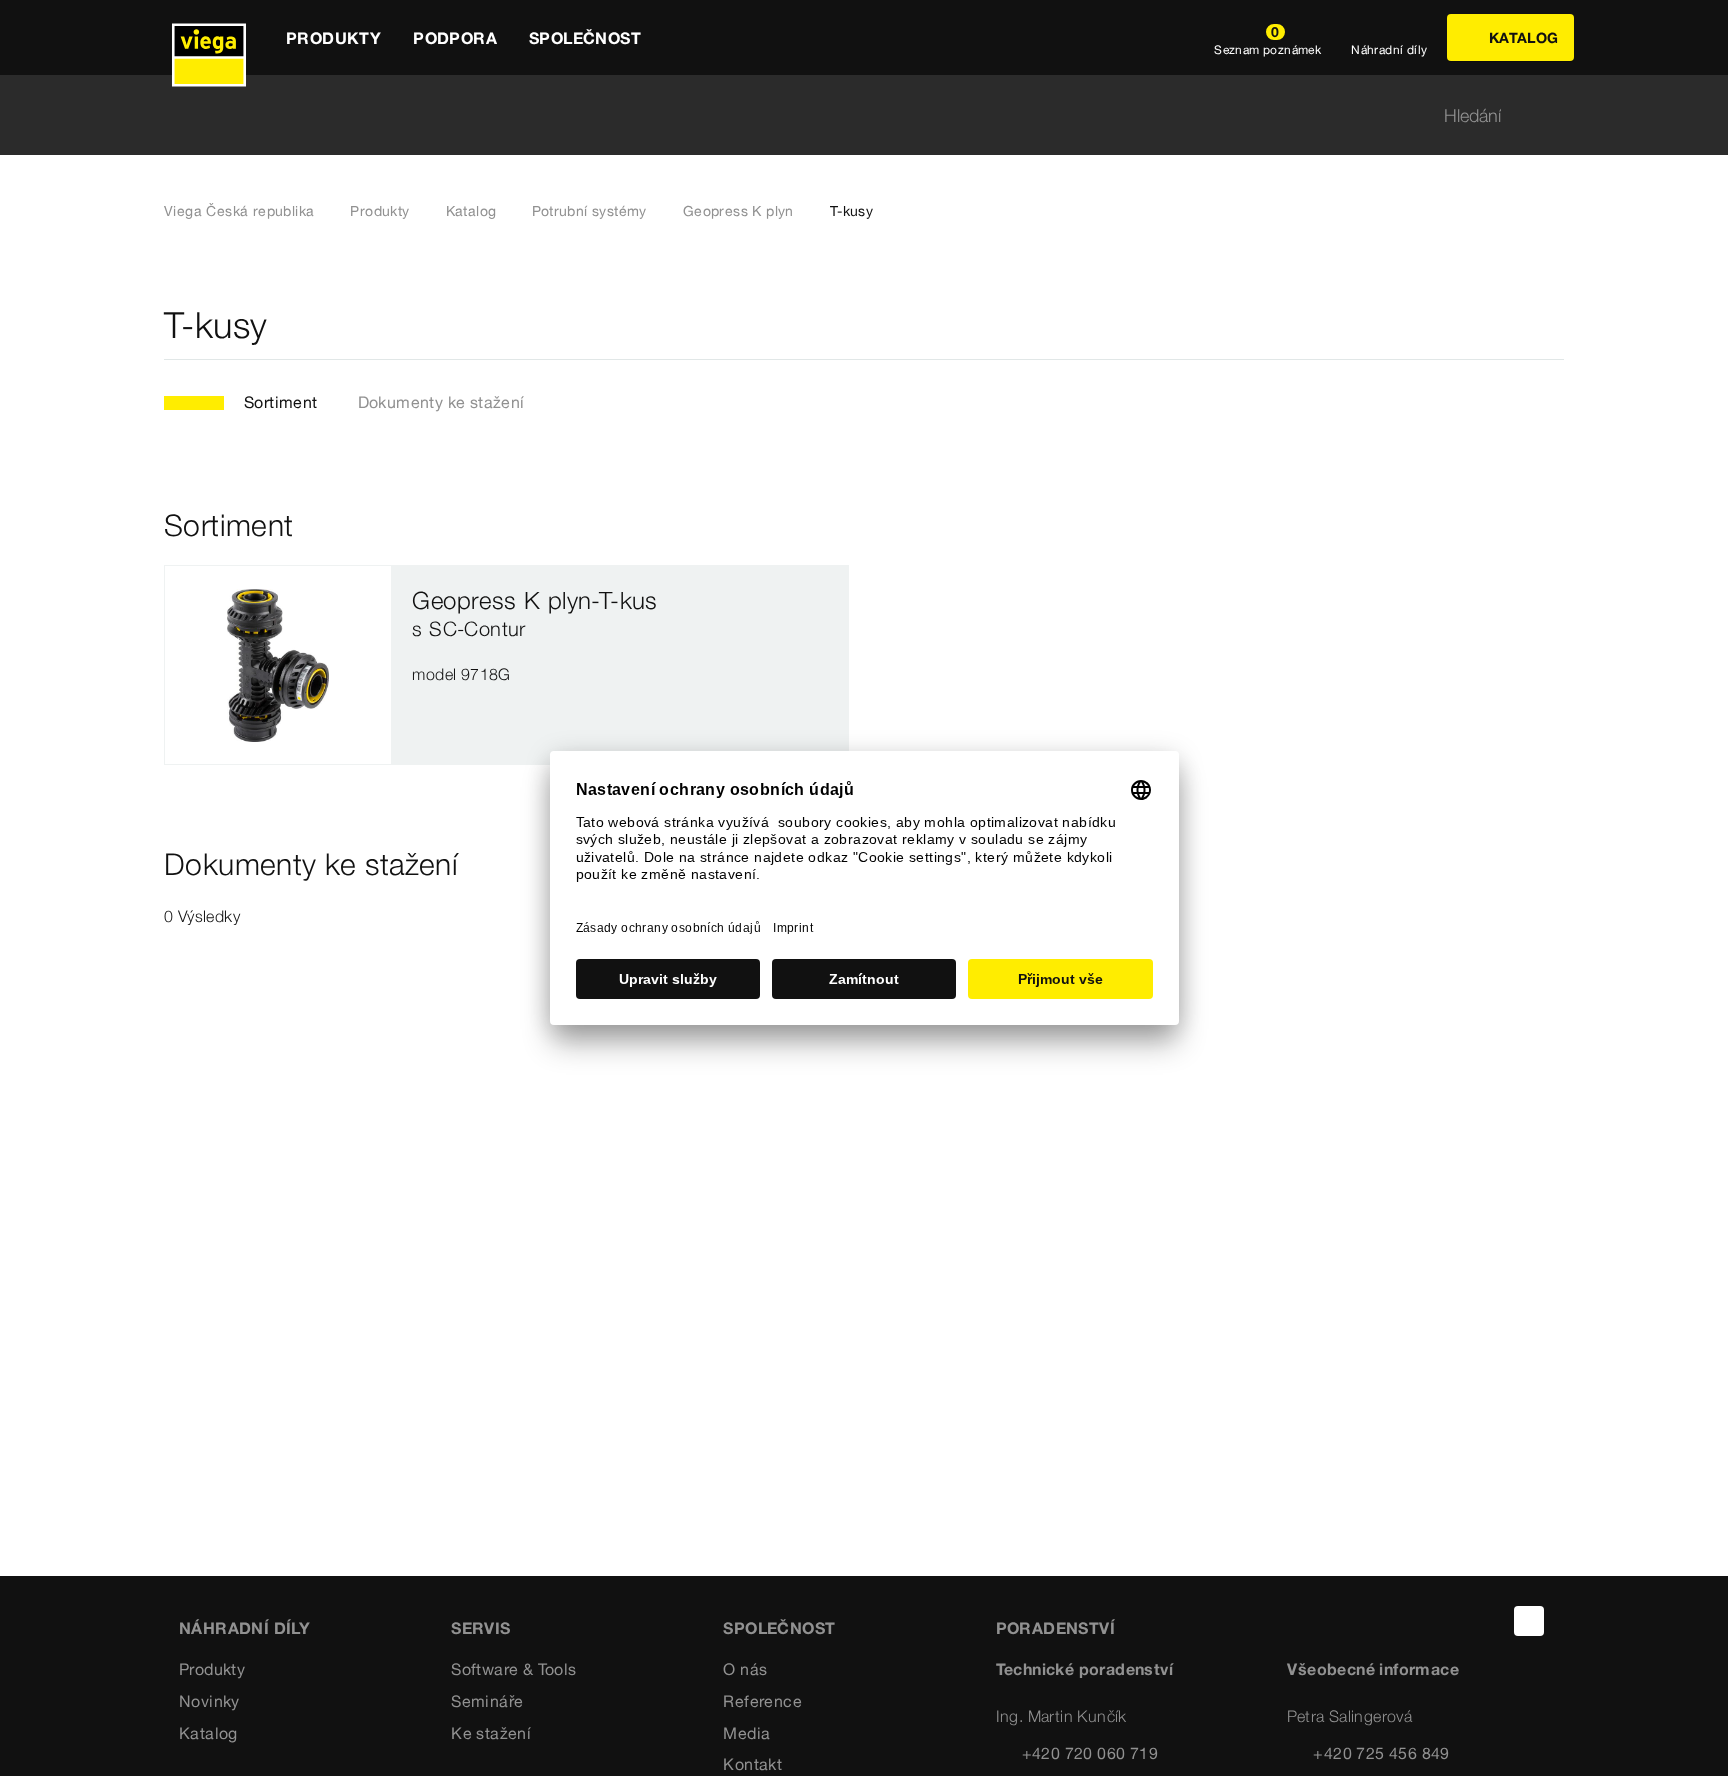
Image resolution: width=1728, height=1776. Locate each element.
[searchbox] (847, 115)
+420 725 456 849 (1381, 1753)
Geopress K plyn (738, 211)
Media (746, 1733)
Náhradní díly (244, 1628)
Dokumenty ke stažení (441, 402)
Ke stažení (491, 1733)
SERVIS (480, 1628)
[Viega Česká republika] (209, 37)
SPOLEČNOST (779, 1628)
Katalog (471, 211)
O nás (745, 1669)
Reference (762, 1701)
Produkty (379, 211)
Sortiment (281, 402)
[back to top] (1529, 1621)
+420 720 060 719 (1090, 1753)
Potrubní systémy (589, 211)
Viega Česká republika (239, 211)
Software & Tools (513, 1669)
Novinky (209, 1701)
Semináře (487, 1701)
